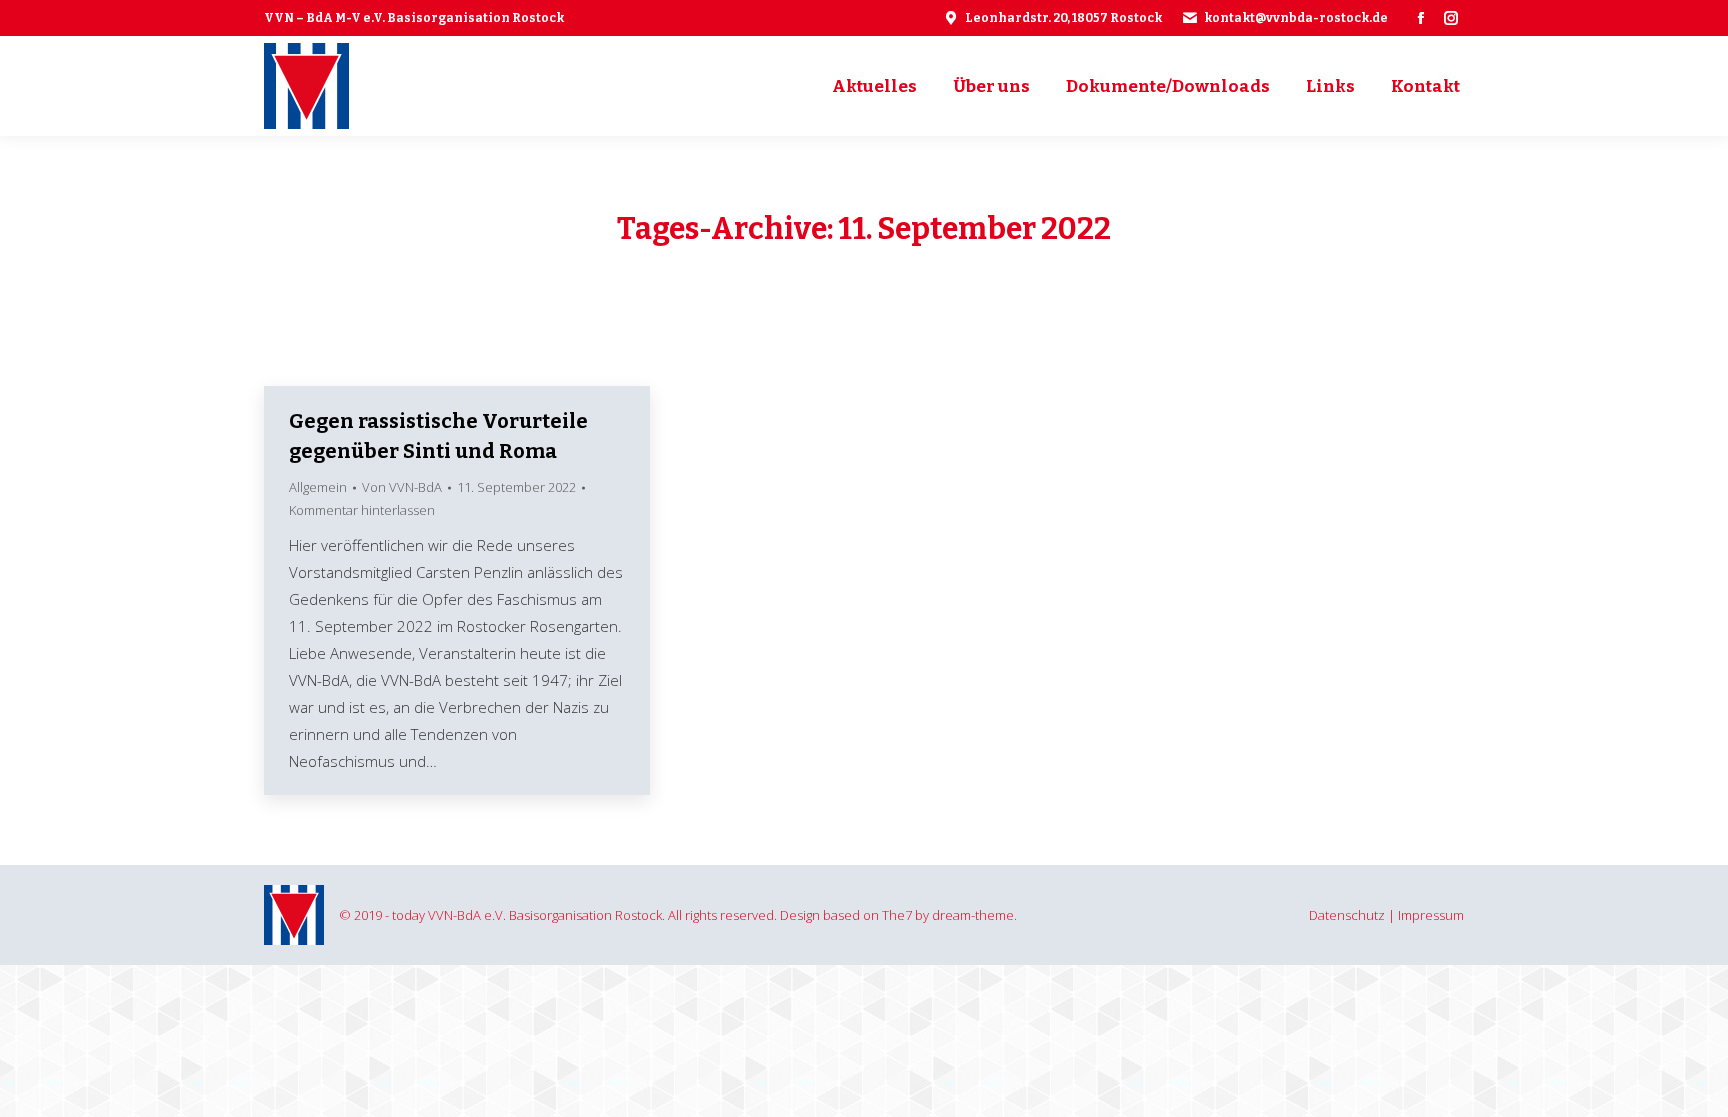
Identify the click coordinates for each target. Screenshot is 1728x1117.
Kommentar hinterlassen (362, 510)
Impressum (1431, 915)
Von (402, 487)
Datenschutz (1347, 915)
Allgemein (318, 487)
